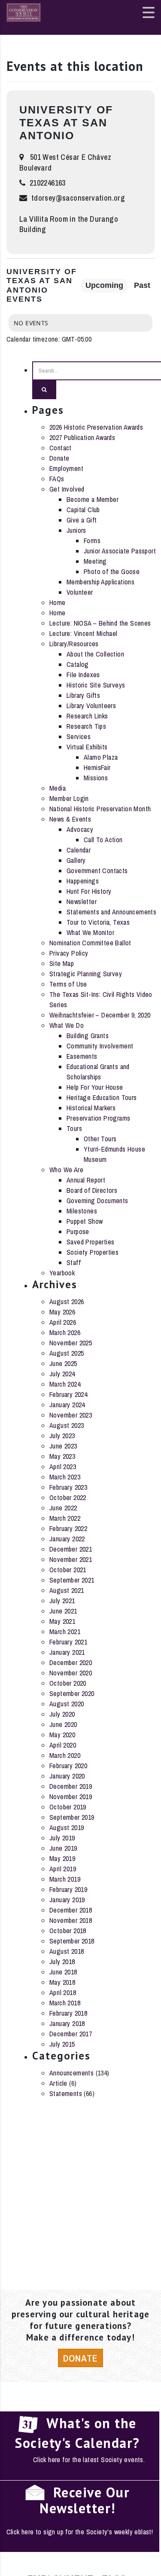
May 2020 (62, 1735)
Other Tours (100, 1139)
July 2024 (62, 1374)
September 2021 (72, 1580)
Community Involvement (100, 1046)
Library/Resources (74, 644)
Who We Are (66, 1170)
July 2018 (62, 1962)
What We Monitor (90, 932)
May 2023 (62, 1456)
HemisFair (97, 767)
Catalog (78, 664)
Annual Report (86, 1180)
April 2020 (63, 1745)
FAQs (57, 479)
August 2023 (67, 1425)
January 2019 (67, 1900)
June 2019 (63, 1848)
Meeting (95, 561)
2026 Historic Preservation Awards (96, 427)
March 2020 (65, 1755)
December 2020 (71, 1662)
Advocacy (80, 829)
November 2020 (71, 1673)
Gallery (76, 860)
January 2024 (67, 1405)
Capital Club (83, 510)
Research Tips (86, 726)
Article (58, 2083)
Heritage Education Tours (102, 1097)
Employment (66, 468)
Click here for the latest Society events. (89, 2460)
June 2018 (63, 1972)
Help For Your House (95, 1087)
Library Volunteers (91, 706)
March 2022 (65, 1518)
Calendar (79, 850)
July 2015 (62, 2044)
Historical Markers (91, 1108)
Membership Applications (100, 582)
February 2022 (68, 1528)
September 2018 (72, 1941)
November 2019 (71, 1797)
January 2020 (67, 1776)
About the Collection (95, 654)
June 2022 (63, 1508)
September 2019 (72, 1817)
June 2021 (63, 1611)
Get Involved (67, 489)
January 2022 (67, 1539)
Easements (82, 1056)
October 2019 (68, 1807)
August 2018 (67, 1951)
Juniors (76, 530)
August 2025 (67, 1353)
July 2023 (62, 1436)
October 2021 (68, 1570)
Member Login (69, 798)
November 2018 (71, 1920)
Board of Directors (92, 1190)
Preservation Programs (98, 1118)
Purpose (78, 1231)
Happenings (83, 881)
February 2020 (68, 1766)
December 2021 (71, 1549)
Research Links (87, 716)
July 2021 (62, 1601)
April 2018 (63, 1992)
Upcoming (104, 285)
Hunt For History (89, 891)
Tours (74, 1128)
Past (142, 285)
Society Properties (93, 1252)
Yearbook (62, 1273)
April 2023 (63, 1467)
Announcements (71, 2073)
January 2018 (67, 2023)
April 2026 (63, 1322)
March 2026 (65, 1332)
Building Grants (88, 1036)
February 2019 (68, 1889)
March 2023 (65, 1477)
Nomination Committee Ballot (90, 943)
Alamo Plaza (101, 757)
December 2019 (71, 1786)
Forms (92, 541)
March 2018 (65, 2003)
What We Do (67, 1025)
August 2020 (67, 1704)
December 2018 (71, 1910)
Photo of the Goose (112, 571)
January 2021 (67, 1652)
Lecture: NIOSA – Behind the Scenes (100, 623)
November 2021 (71, 1559)
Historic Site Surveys (96, 685)
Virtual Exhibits (87, 747)
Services (79, 736)
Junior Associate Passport (120, 551)
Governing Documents (97, 1201)
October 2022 (68, 1497)
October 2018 (68, 1931)
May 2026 (62, 1312)
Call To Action (103, 840)
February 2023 (68, 1487)
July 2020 (62, 1714)
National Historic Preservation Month (100, 809)
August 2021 (67, 1590)
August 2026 (67, 1302)
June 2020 (63, 1724)
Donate (59, 458)
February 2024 (68, 1394)
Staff (74, 1262)
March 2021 (65, 1632)
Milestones (82, 1211)
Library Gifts (83, 695)
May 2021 (62, 1621)
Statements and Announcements (111, 912)
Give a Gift (82, 520)
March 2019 (65, 1879)
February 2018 (68, 2013)
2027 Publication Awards (82, 437)
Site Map (62, 963)
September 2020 (72, 1693)
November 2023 (71, 1415)
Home (58, 602)
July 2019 (62, 1838)
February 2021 (68, 1642)
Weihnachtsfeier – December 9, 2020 (100, 1015)
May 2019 (62, 1858)
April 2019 (63, 1869)
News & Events (70, 819)
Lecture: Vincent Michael (84, 633)
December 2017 (71, 2034)
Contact (61, 448)
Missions (96, 778)
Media (58, 788)
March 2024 (65, 1384)
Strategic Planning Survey (86, 974)
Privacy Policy (69, 953)
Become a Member (93, 499)
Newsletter (82, 901)
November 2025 (71, 1343)
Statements (66, 2093)
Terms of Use (68, 984)
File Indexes (83, 675)
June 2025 (63, 1363)
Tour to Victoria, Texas (98, 922)
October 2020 (68, 1683)
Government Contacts (97, 871)
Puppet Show (85, 1221)
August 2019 (67, 1827)
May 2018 (62, 1982)
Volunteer (80, 592)
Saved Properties (90, 1242)
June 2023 (63, 1446)
